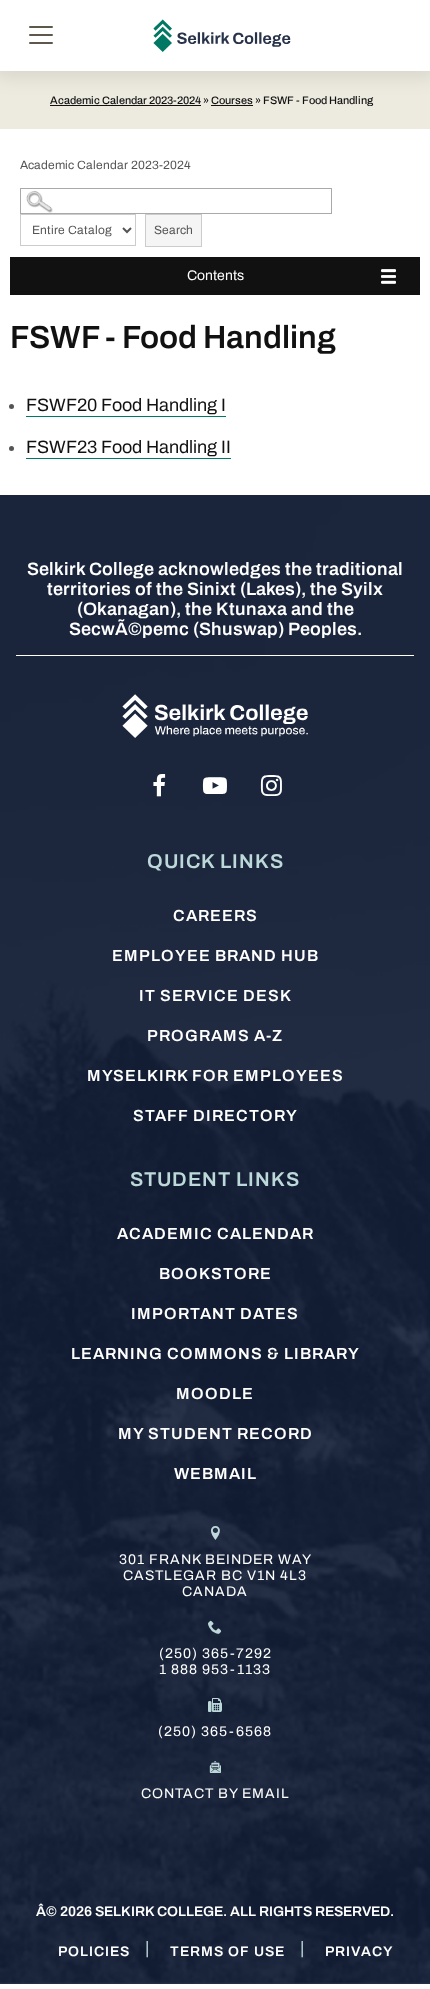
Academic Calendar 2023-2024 (125, 100)
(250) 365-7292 (215, 1653)
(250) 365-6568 (215, 1731)
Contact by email (215, 1793)
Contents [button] (215, 275)
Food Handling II (128, 447)
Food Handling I (126, 405)
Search (173, 230)
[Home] (222, 35)
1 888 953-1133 (215, 1669)
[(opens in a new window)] (159, 786)
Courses (232, 100)
